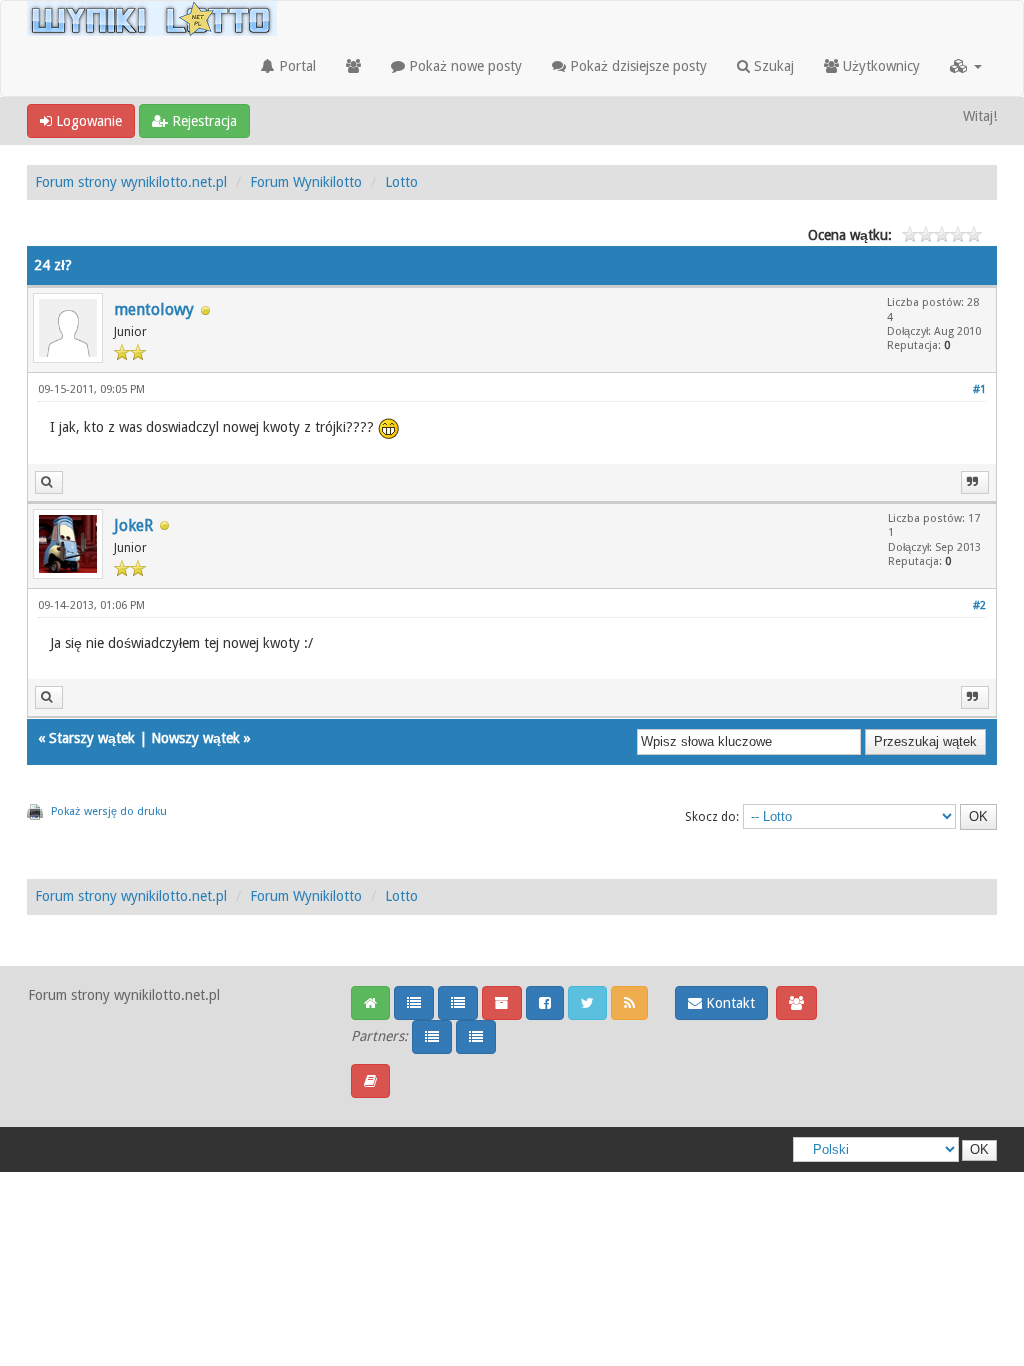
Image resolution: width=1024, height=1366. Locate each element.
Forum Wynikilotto (306, 182)
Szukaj (772, 66)
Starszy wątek (92, 738)
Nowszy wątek (195, 738)
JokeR (133, 525)
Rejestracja (202, 121)
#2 (979, 605)
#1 (979, 389)
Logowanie (87, 121)
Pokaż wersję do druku (109, 811)
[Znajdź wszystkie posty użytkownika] (49, 482)
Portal (295, 66)
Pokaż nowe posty (463, 66)
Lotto (401, 182)
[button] (966, 66)
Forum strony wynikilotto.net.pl (131, 182)
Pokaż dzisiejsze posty (636, 66)
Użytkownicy (879, 66)
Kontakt (728, 1003)
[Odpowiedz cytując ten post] (975, 482)
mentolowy (154, 309)
